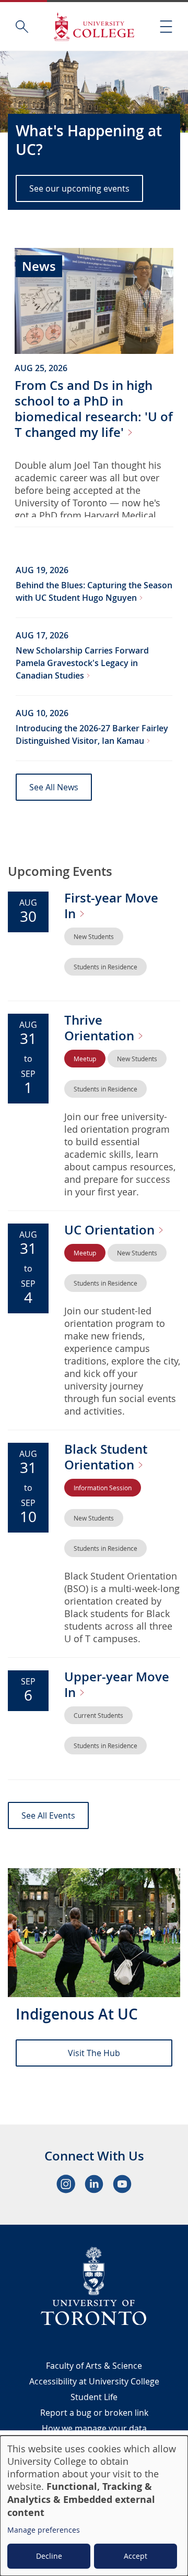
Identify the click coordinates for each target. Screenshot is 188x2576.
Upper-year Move (117, 1684)
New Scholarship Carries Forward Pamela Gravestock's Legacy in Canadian (82, 663)
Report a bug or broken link (94, 2413)
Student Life (94, 2397)
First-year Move (111, 906)
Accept (136, 2556)
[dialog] (94, 2506)
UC (111, 1230)
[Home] (94, 26)
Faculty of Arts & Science (94, 2366)
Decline (49, 2556)
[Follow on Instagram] (66, 2184)
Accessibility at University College (94, 2381)
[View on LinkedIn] (94, 2184)
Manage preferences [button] (44, 2530)
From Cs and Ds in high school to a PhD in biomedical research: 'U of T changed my (94, 409)
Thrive (101, 1028)
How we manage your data (94, 2428)
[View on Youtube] (122, 2184)
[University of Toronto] (94, 2286)
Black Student (106, 1457)
